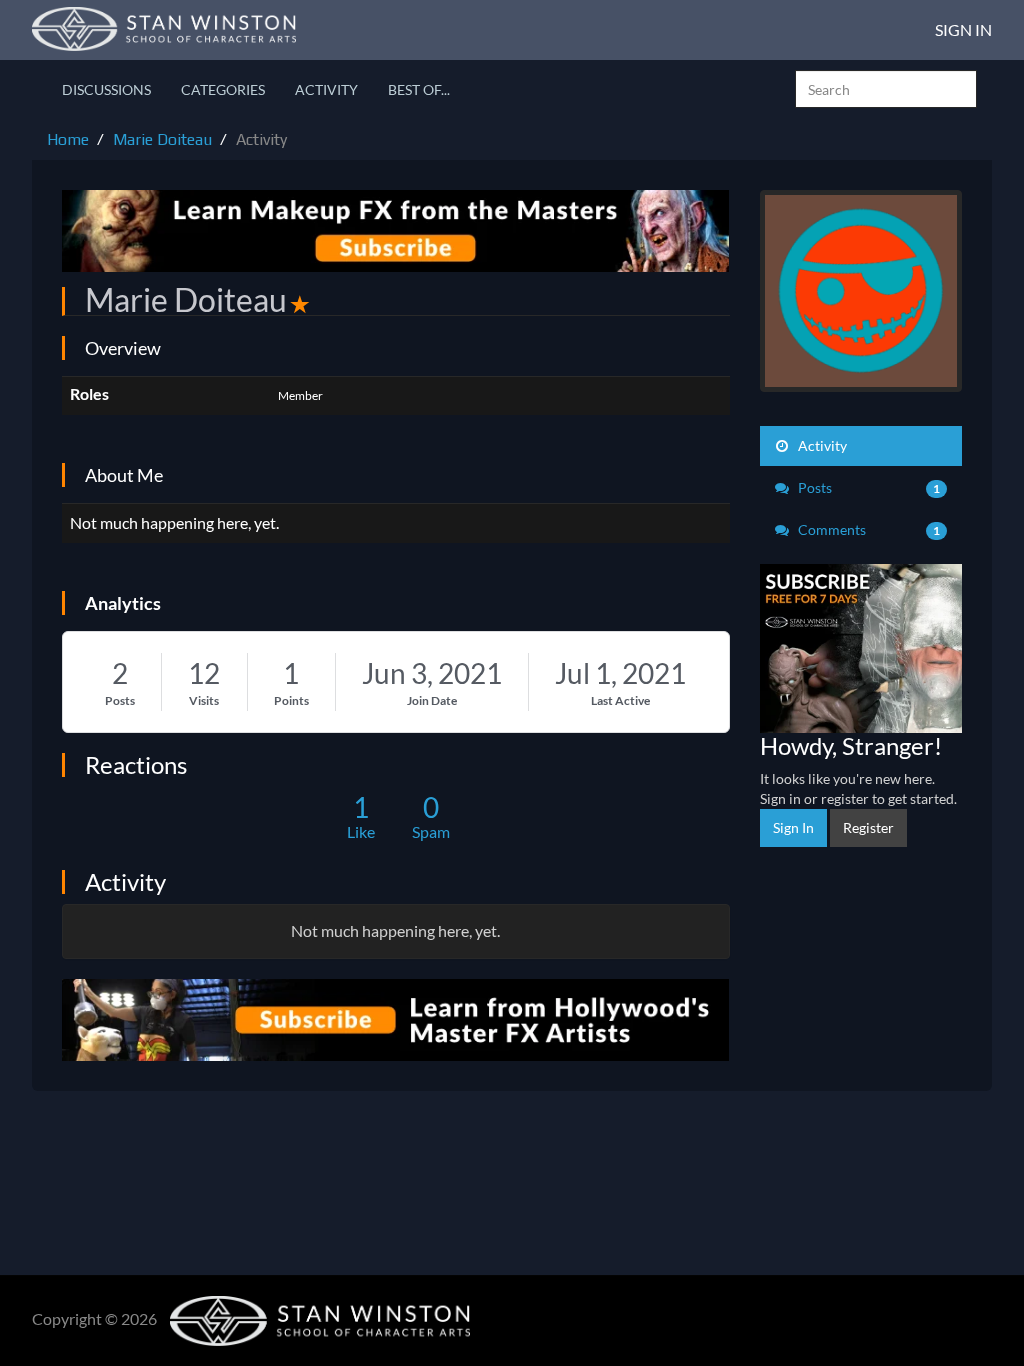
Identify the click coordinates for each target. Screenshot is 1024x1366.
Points (291, 700)
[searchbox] (886, 89)
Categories (223, 89)
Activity (326, 89)
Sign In (963, 29)
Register (868, 827)
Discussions (106, 89)
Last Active (620, 700)
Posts (120, 700)
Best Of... (419, 89)
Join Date (432, 700)
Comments (868, 529)
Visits (204, 700)
